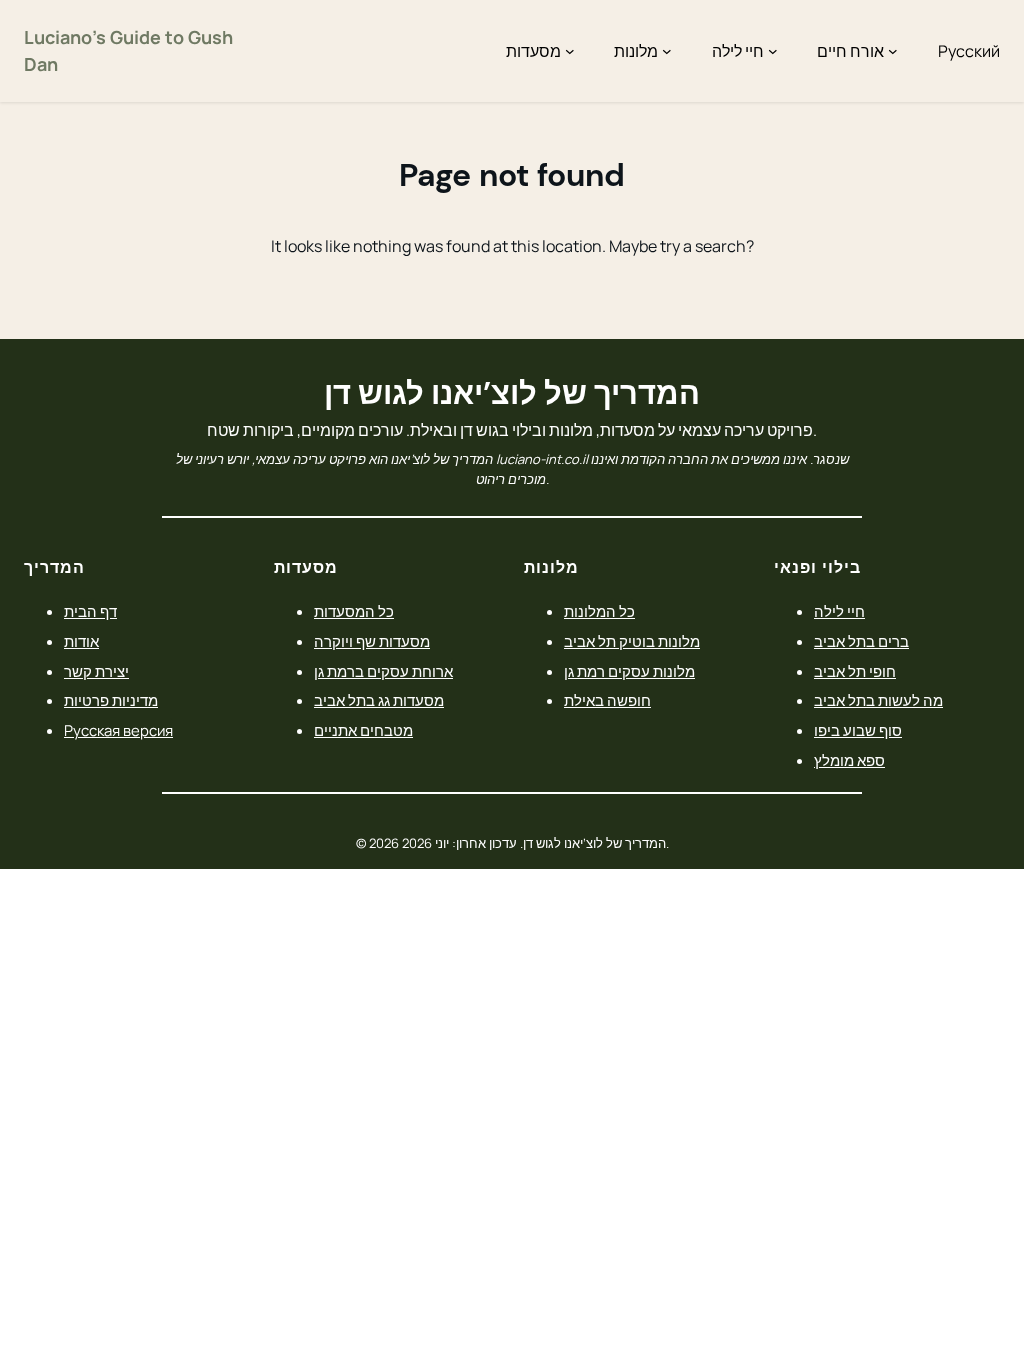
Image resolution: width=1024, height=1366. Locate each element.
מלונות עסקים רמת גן (629, 671)
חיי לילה (839, 611)
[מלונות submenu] (667, 51)
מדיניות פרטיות (111, 700)
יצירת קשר (96, 671)
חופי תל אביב (855, 671)
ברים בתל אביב (861, 641)
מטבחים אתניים (363, 730)
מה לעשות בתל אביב (878, 700)
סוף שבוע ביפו (858, 730)
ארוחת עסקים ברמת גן (383, 671)
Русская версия (118, 730)
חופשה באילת (607, 700)
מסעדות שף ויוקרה (372, 641)
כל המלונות (599, 611)
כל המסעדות (354, 611)
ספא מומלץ (849, 760)
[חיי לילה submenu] (773, 51)
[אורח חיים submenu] (893, 51)
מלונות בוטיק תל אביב (632, 641)
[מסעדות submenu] (570, 51)
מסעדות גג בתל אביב (379, 700)
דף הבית (90, 611)
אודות (81, 641)
